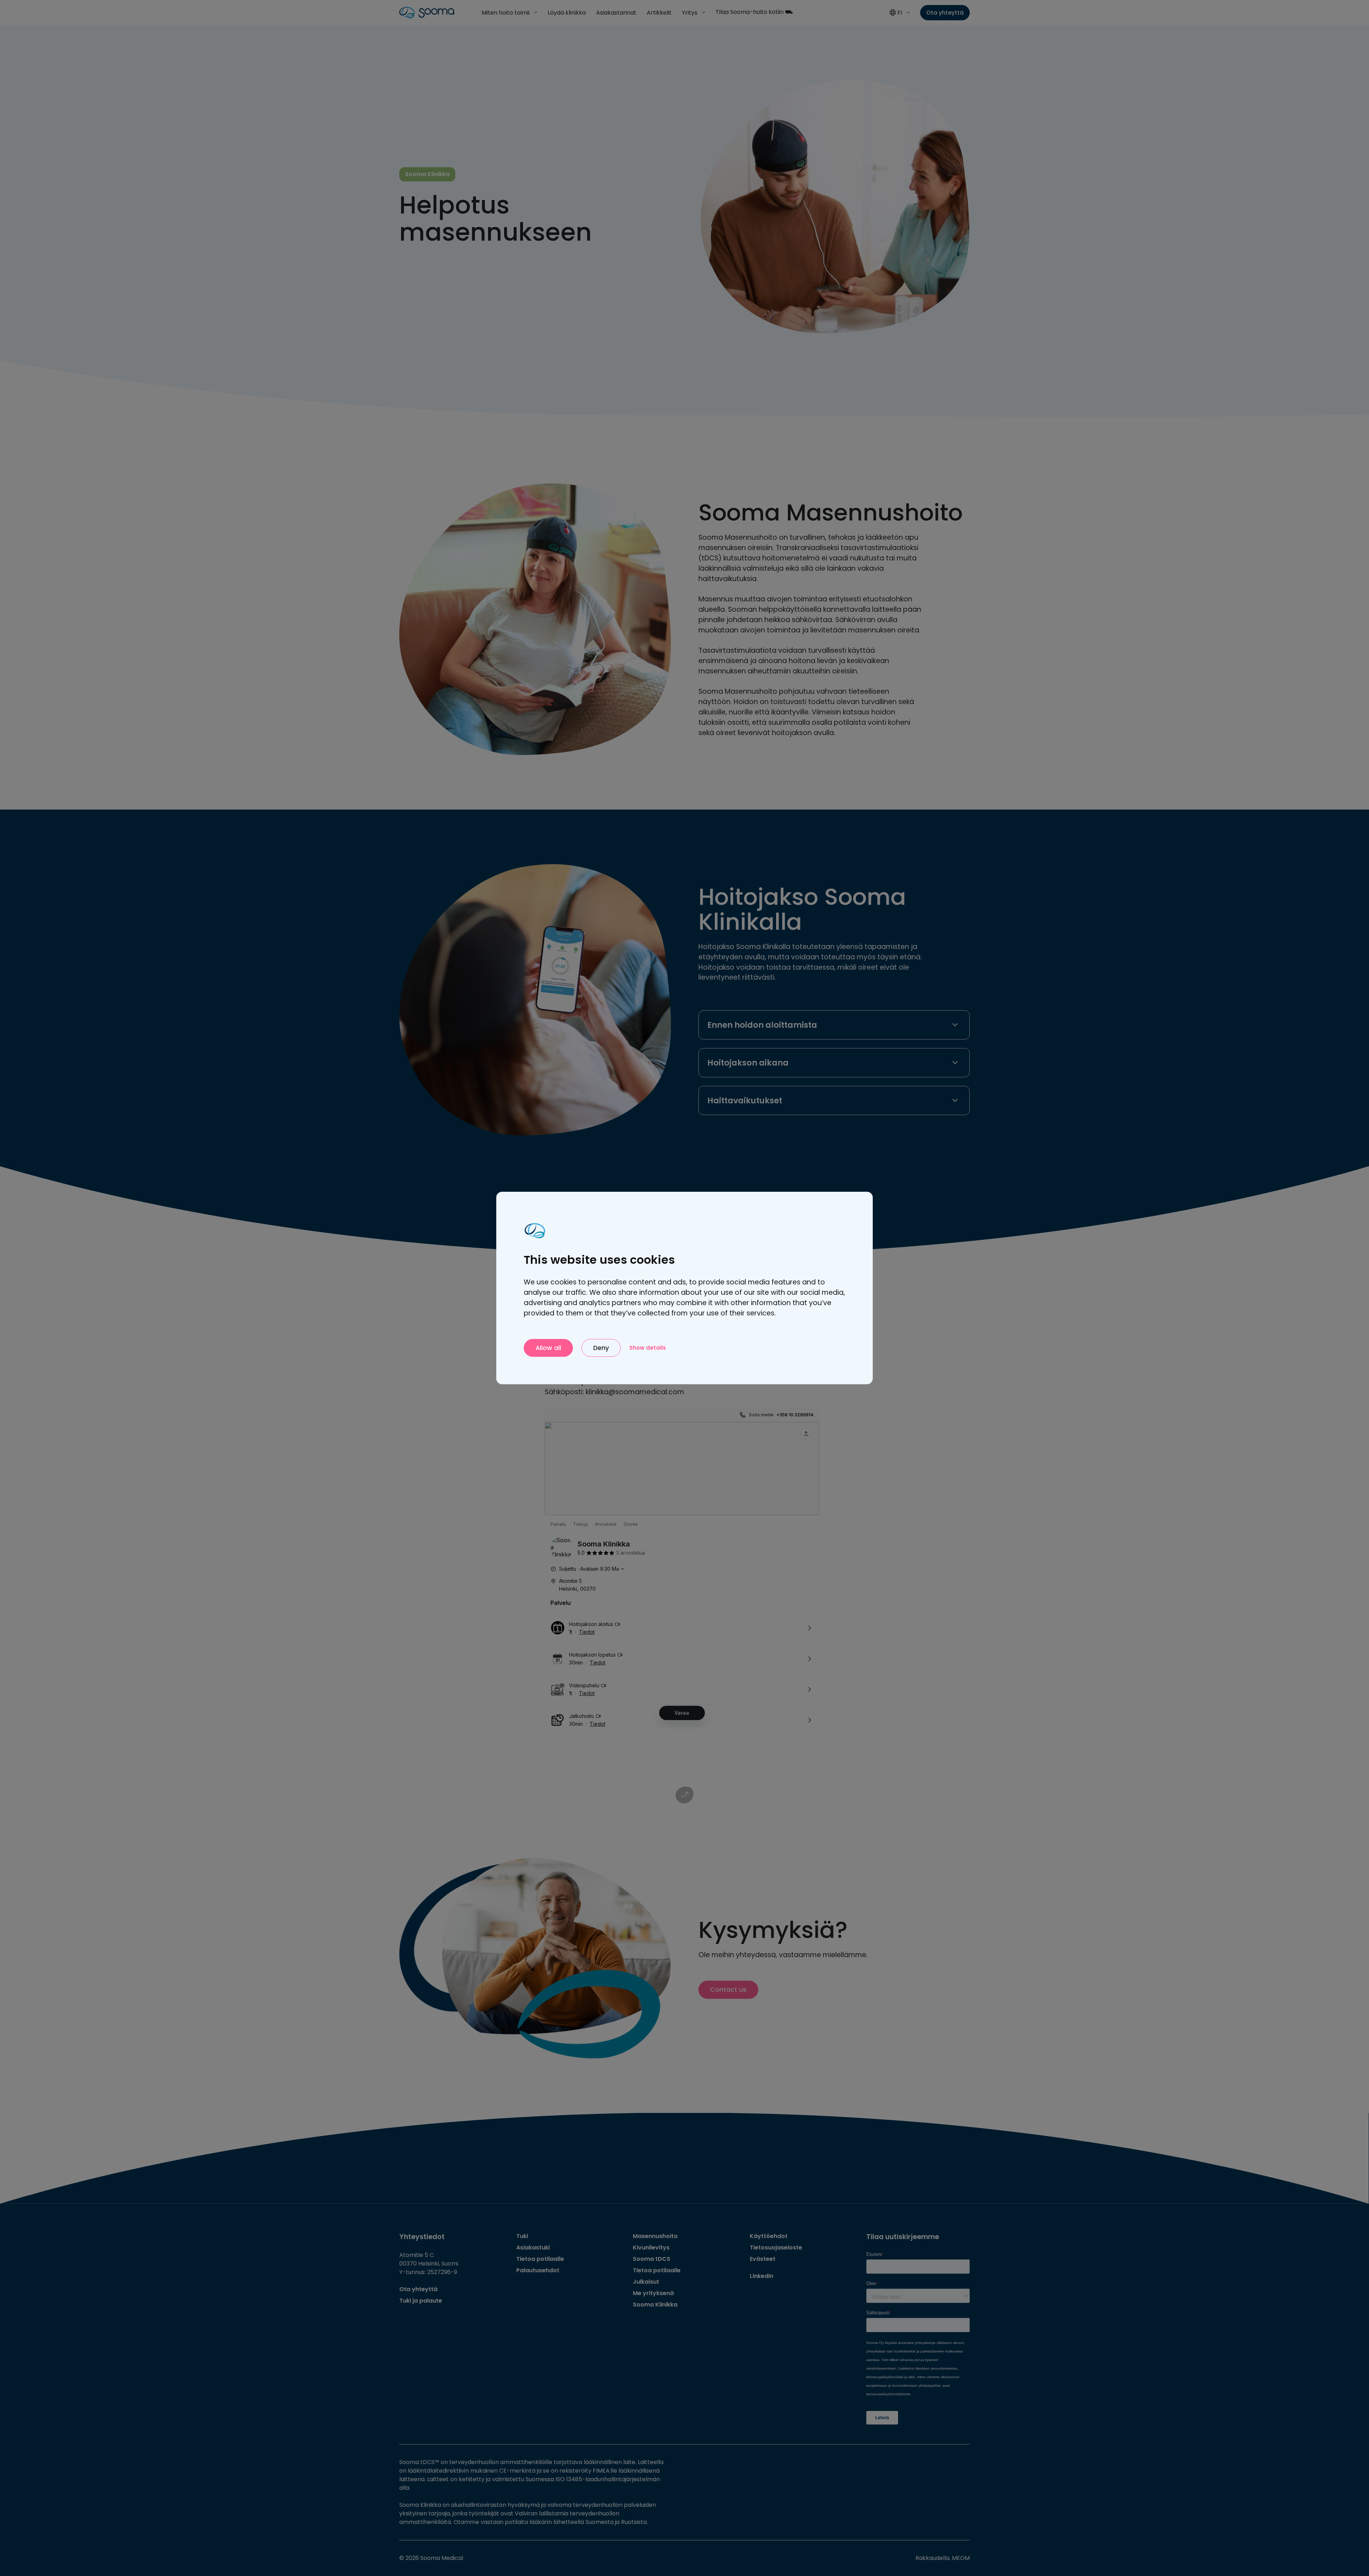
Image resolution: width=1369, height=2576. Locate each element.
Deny (601, 1348)
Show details (648, 1348)
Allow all (548, 1348)
